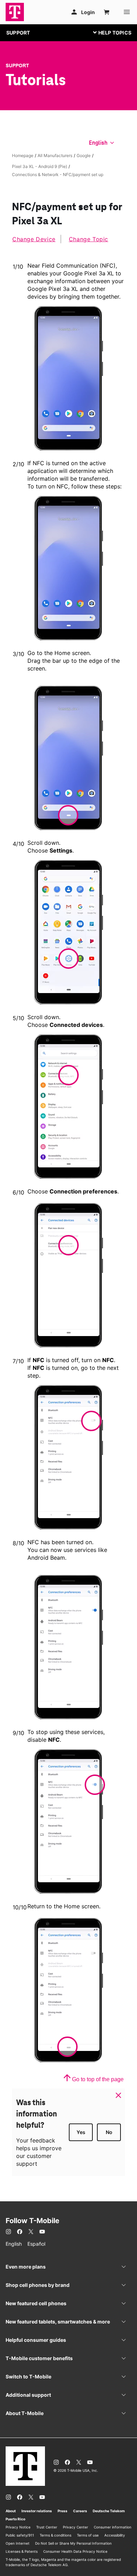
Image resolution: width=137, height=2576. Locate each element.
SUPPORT (18, 33)
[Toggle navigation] (111, 32)
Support (17, 66)
